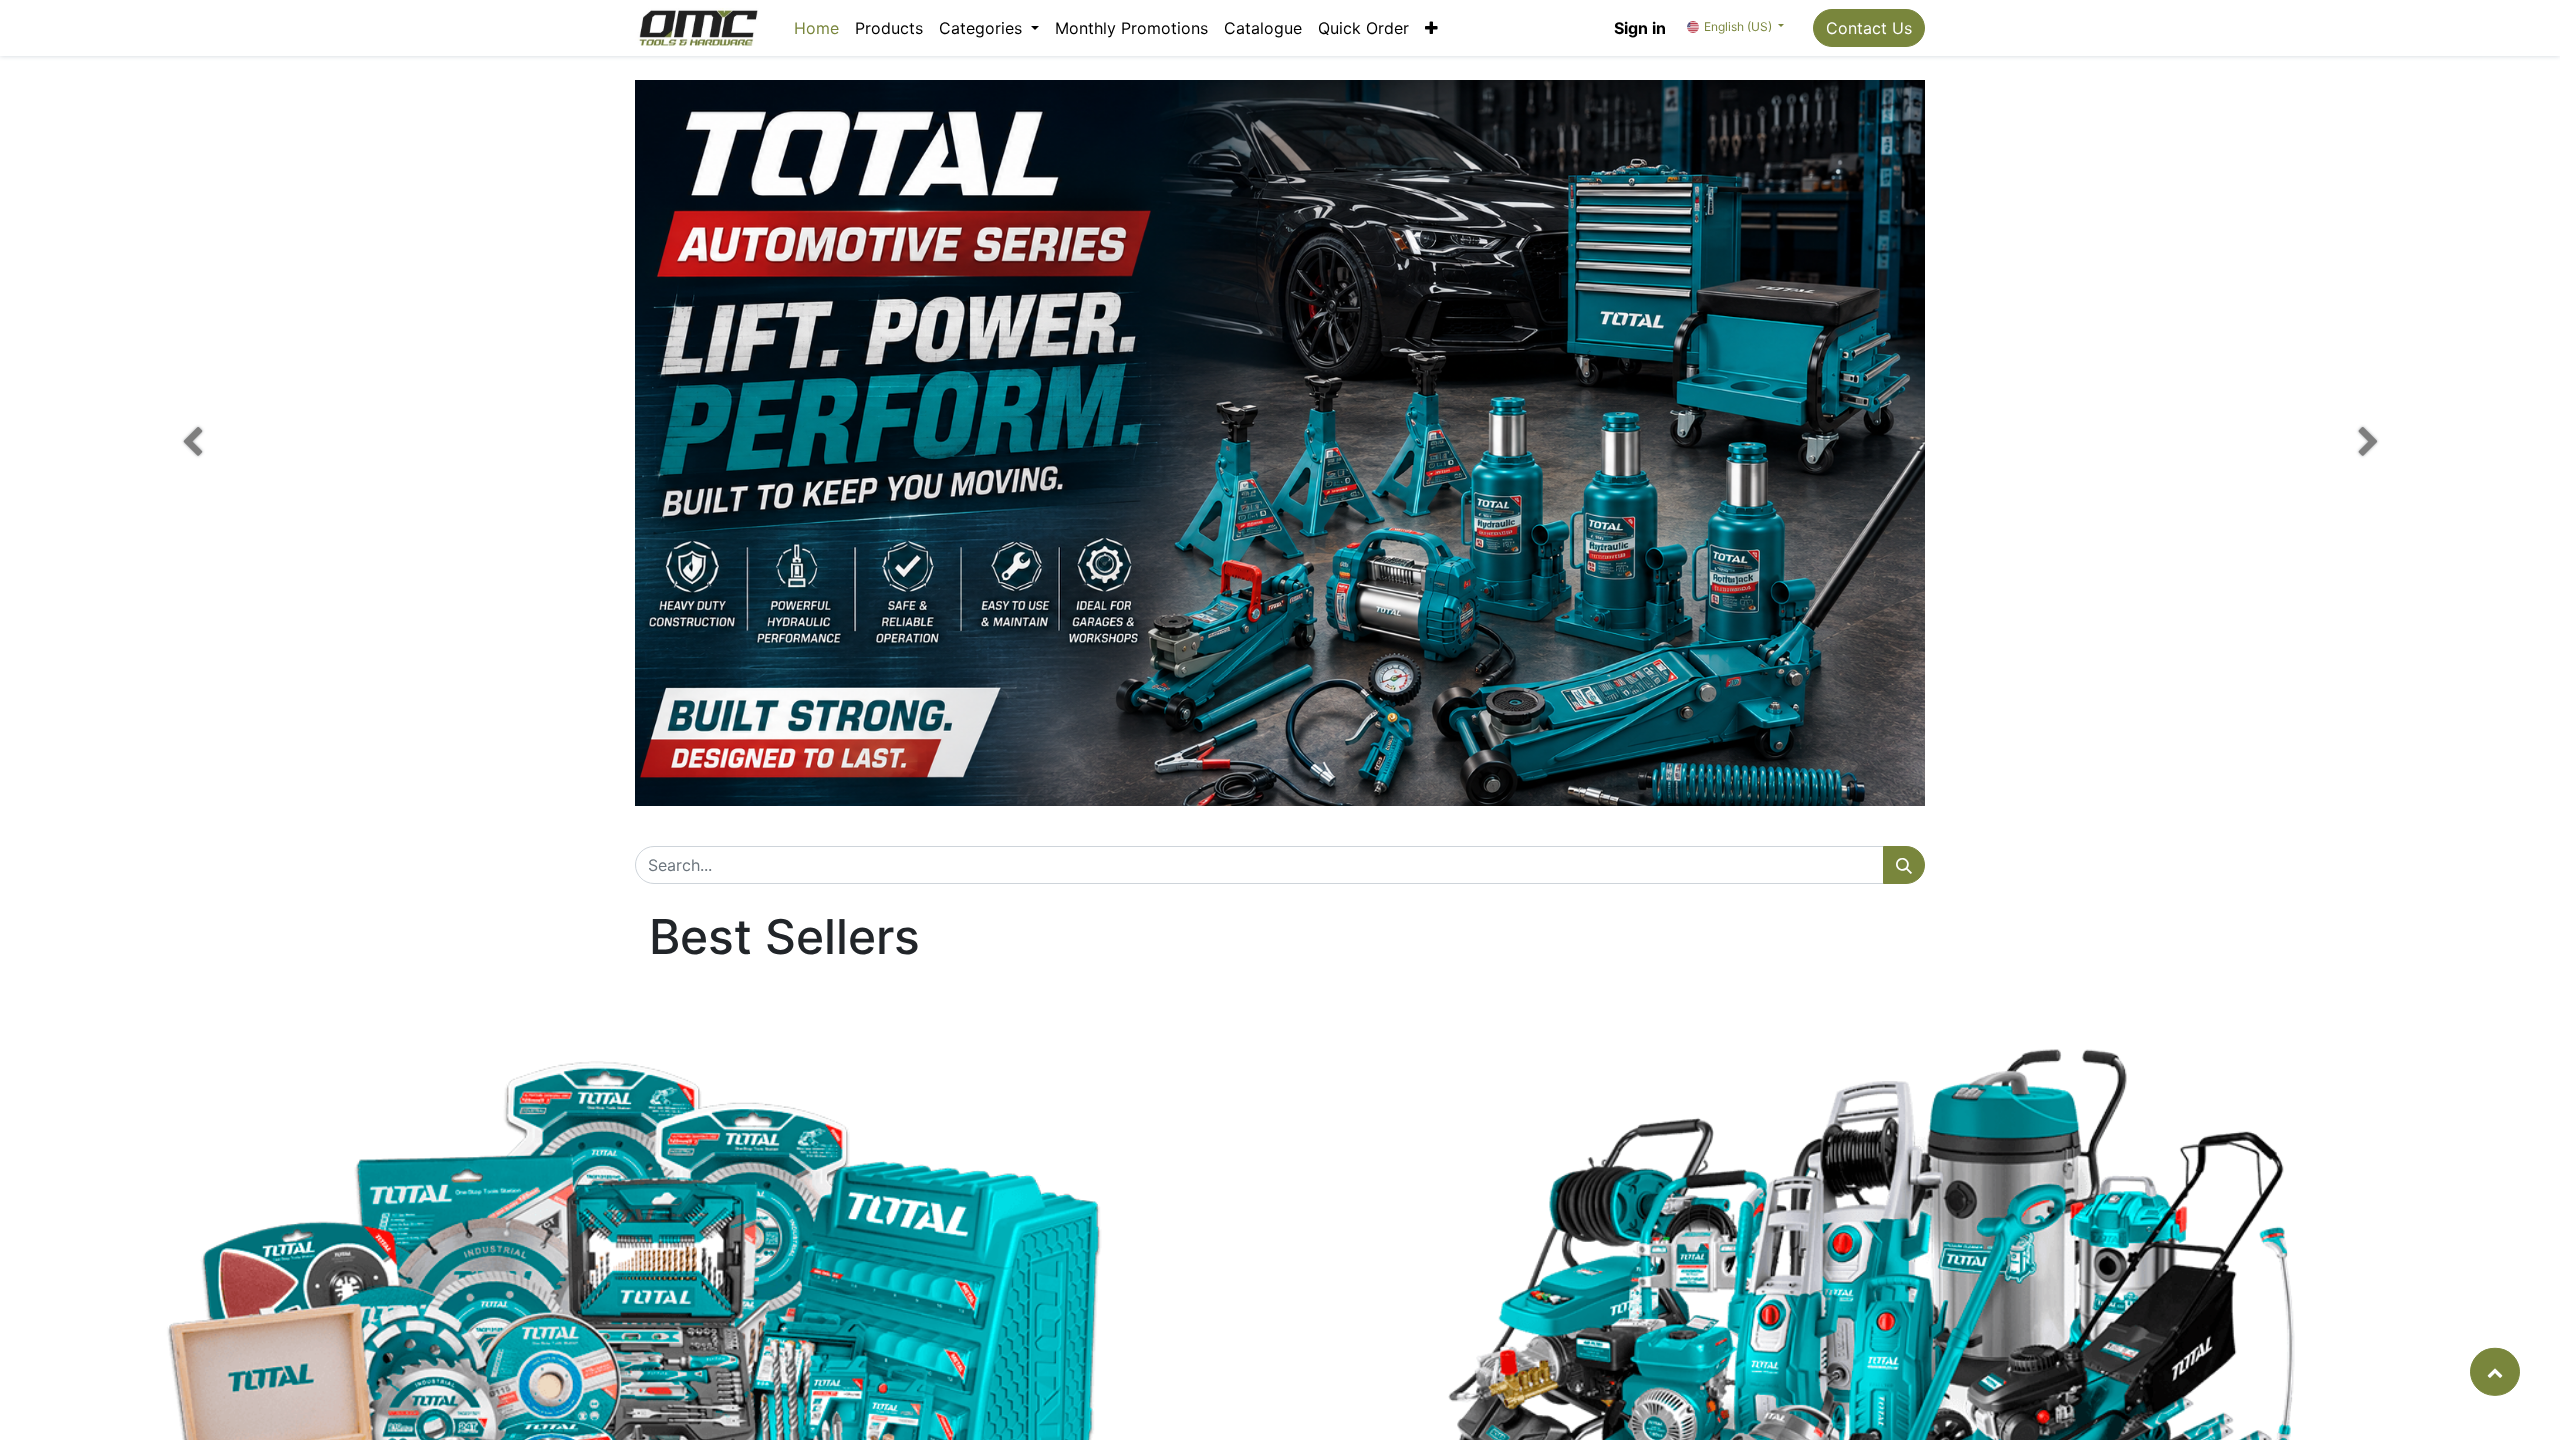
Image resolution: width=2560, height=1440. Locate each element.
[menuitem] (816, 28)
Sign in (1640, 28)
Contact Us (1869, 28)
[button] (1431, 28)
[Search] (1904, 865)
